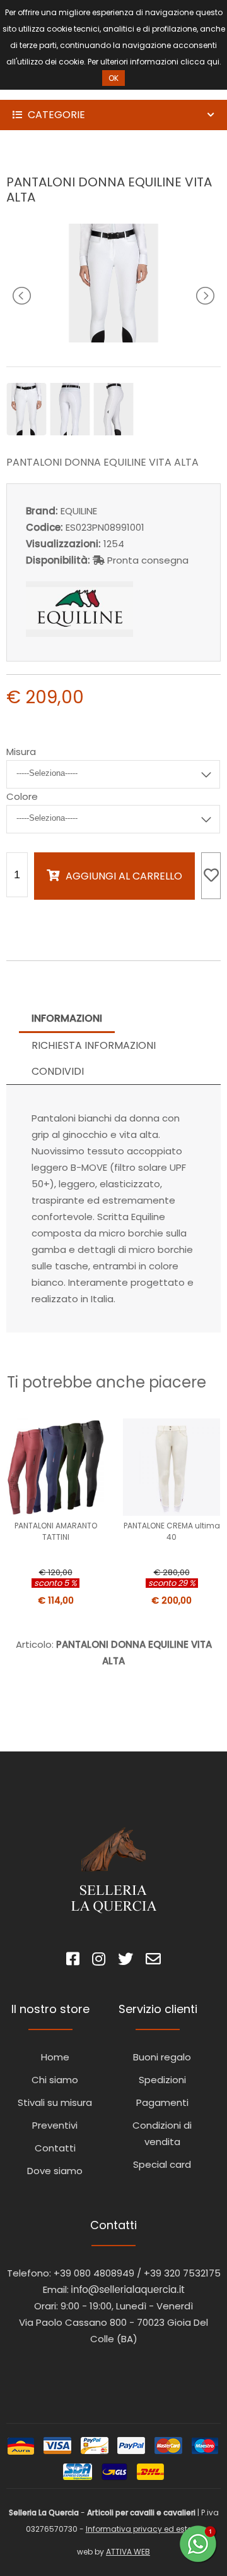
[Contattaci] (153, 1961)
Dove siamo (55, 2171)
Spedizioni (162, 2080)
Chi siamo (55, 2080)
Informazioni (67, 1018)
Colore (22, 796)
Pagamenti (162, 2102)
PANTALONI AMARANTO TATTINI (56, 1531)
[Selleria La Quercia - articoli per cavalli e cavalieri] (63, 91)
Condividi (58, 1071)
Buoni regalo (162, 2057)
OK (113, 78)
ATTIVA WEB (128, 2552)
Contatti (55, 2148)
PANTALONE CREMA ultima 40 (172, 1531)
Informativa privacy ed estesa (144, 2529)
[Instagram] (99, 1961)
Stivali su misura (55, 2102)
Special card (162, 2164)
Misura (21, 752)
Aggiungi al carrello (124, 876)
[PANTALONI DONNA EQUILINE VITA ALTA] (113, 339)
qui (213, 62)
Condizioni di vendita (162, 2133)
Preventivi (55, 2125)
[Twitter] (125, 1961)
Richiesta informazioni (94, 1045)
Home (55, 2057)
